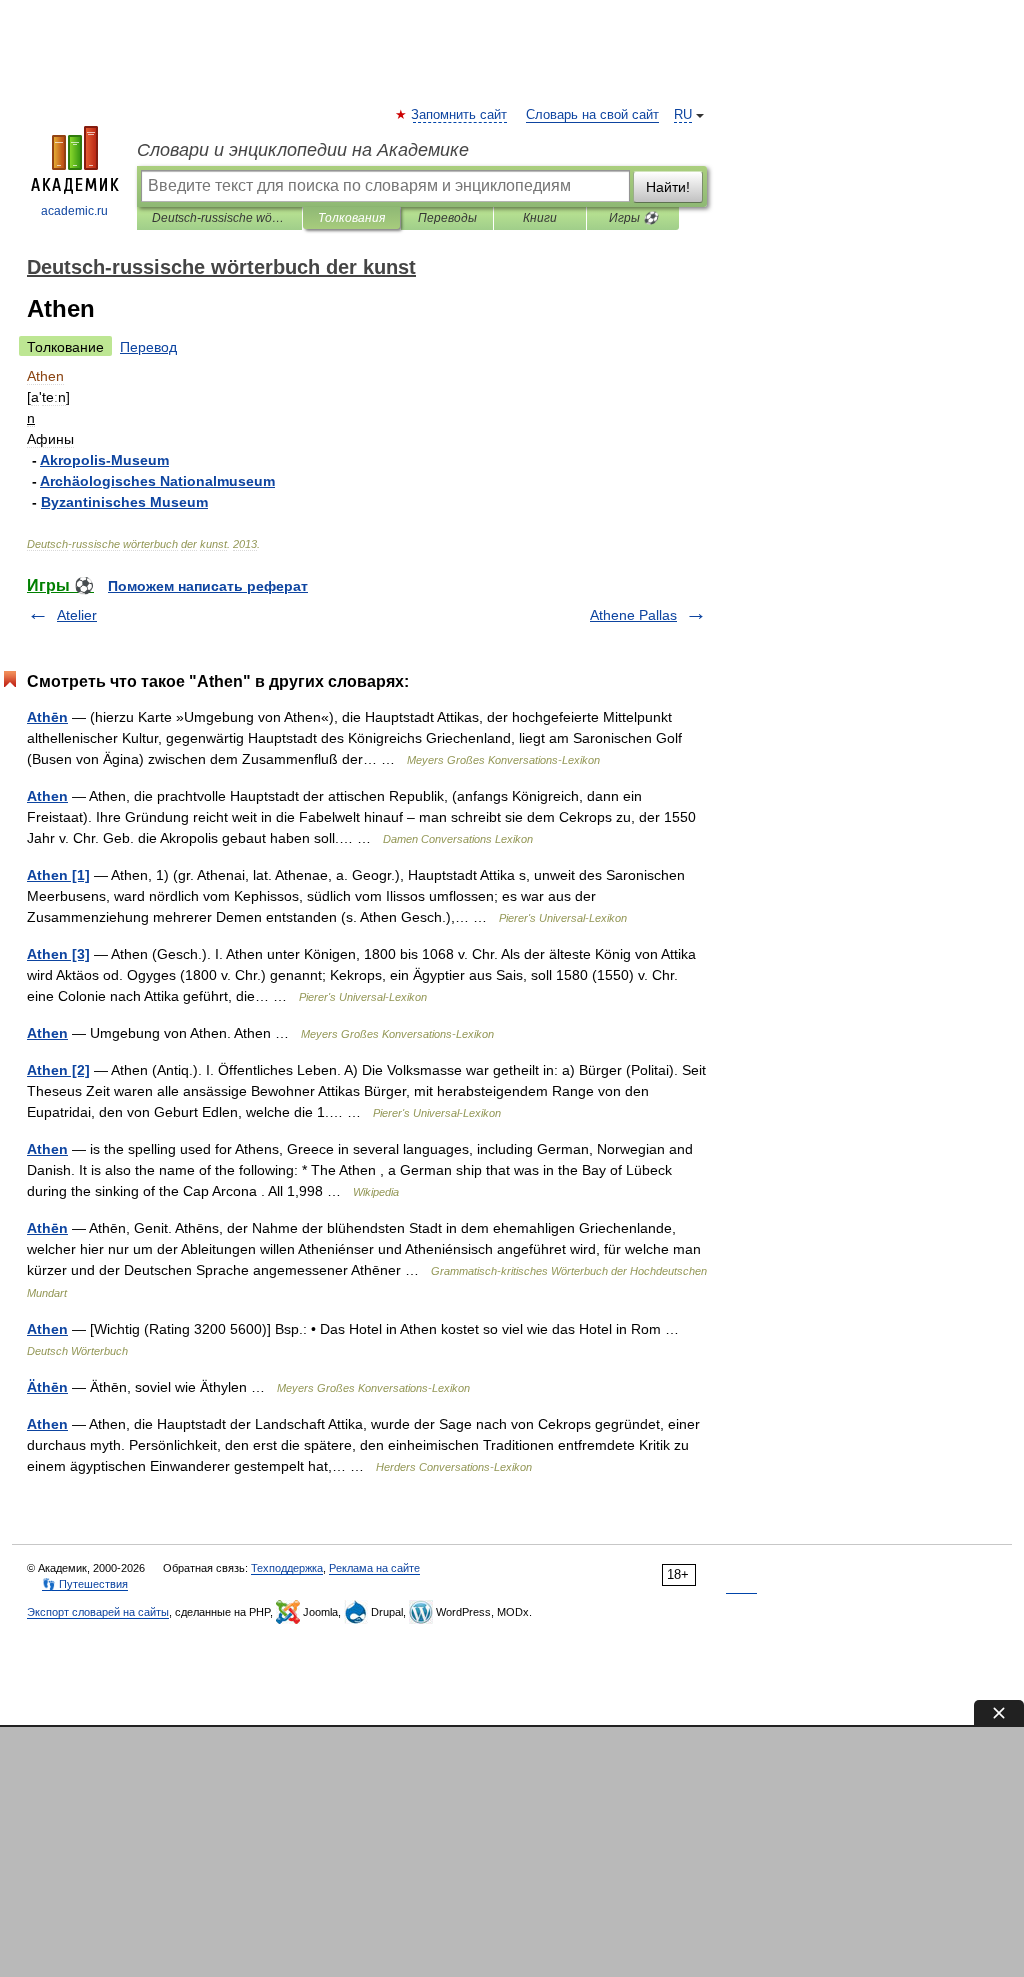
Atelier (77, 615)
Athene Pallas (633, 615)
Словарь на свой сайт (592, 115)
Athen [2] (58, 1070)
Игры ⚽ (633, 218)
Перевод (148, 347)
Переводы (447, 218)
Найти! (668, 187)
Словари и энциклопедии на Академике (303, 150)
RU (683, 115)
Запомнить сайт (460, 115)
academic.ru (74, 211)
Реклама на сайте (374, 1568)
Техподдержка (287, 1568)
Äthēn (47, 1387)
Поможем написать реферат (208, 586)
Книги (540, 218)
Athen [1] (58, 875)
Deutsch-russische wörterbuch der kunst (219, 218)
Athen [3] (58, 954)
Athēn (47, 717)
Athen (47, 796)
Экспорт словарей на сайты (98, 1612)
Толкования (351, 218)
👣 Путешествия (85, 1584)
